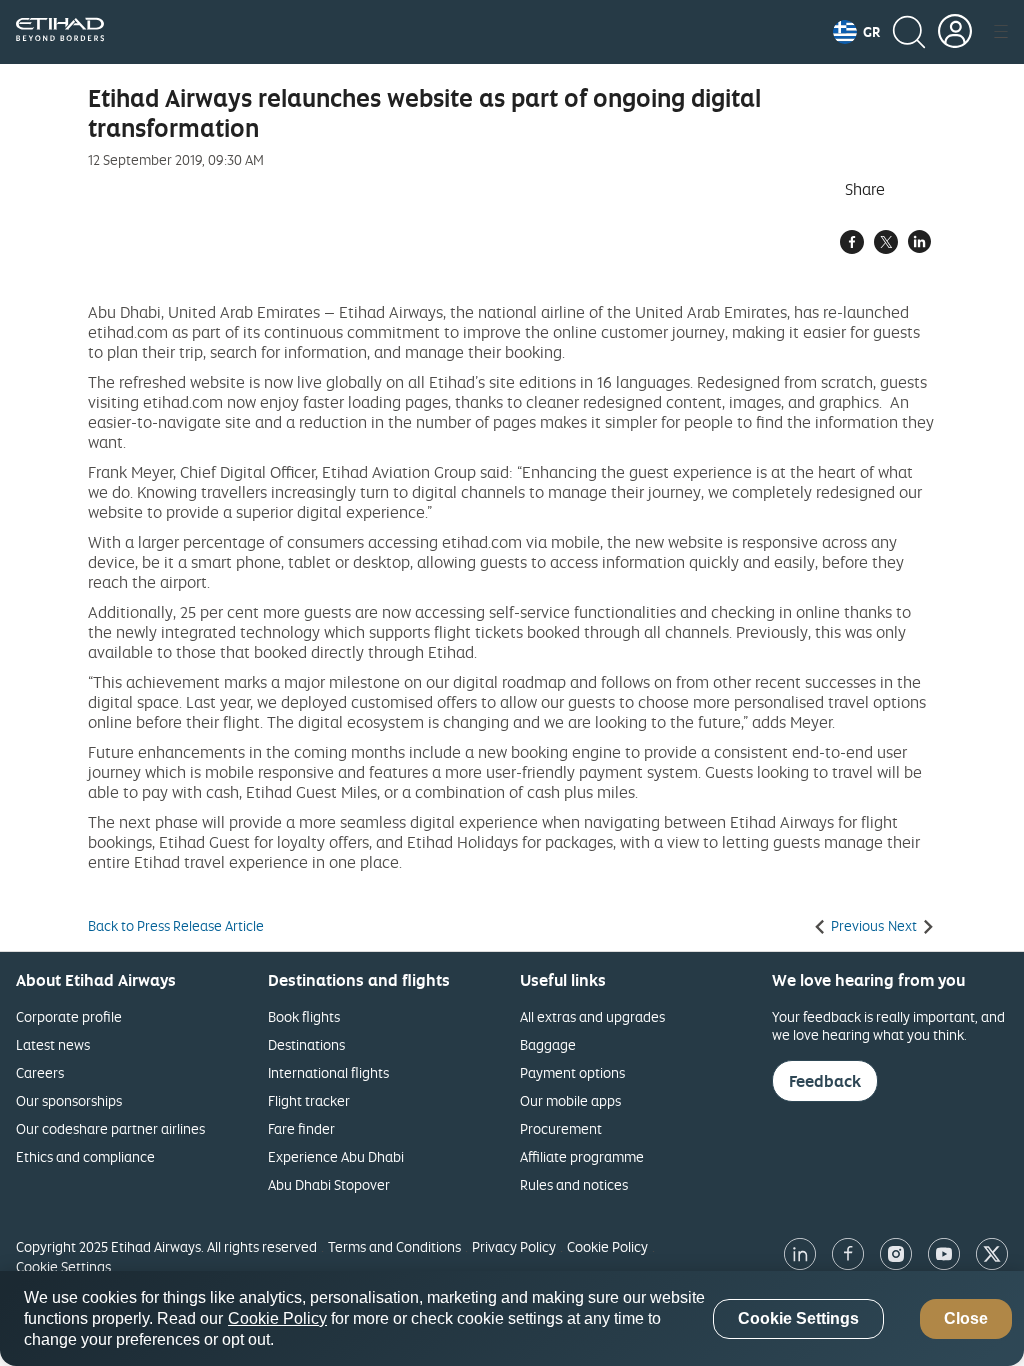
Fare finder (301, 1128)
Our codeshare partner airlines (110, 1128)
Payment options (572, 1072)
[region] (512, 1318)
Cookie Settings (63, 1266)
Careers (40, 1072)
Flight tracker (309, 1100)
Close (966, 1318)
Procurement (561, 1128)
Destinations (306, 1044)
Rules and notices (574, 1184)
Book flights (304, 1016)
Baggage (548, 1044)
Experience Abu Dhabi (336, 1156)
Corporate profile (69, 1016)
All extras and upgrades (592, 1016)
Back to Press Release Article (176, 926)
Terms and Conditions (394, 1246)
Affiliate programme (582, 1156)
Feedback (825, 1081)
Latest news (53, 1044)
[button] (856, 32)
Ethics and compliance (85, 1156)
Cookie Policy (607, 1246)
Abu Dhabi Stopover (329, 1184)
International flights (328, 1072)
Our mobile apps (570, 1100)
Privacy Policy (514, 1246)
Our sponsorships (69, 1100)
